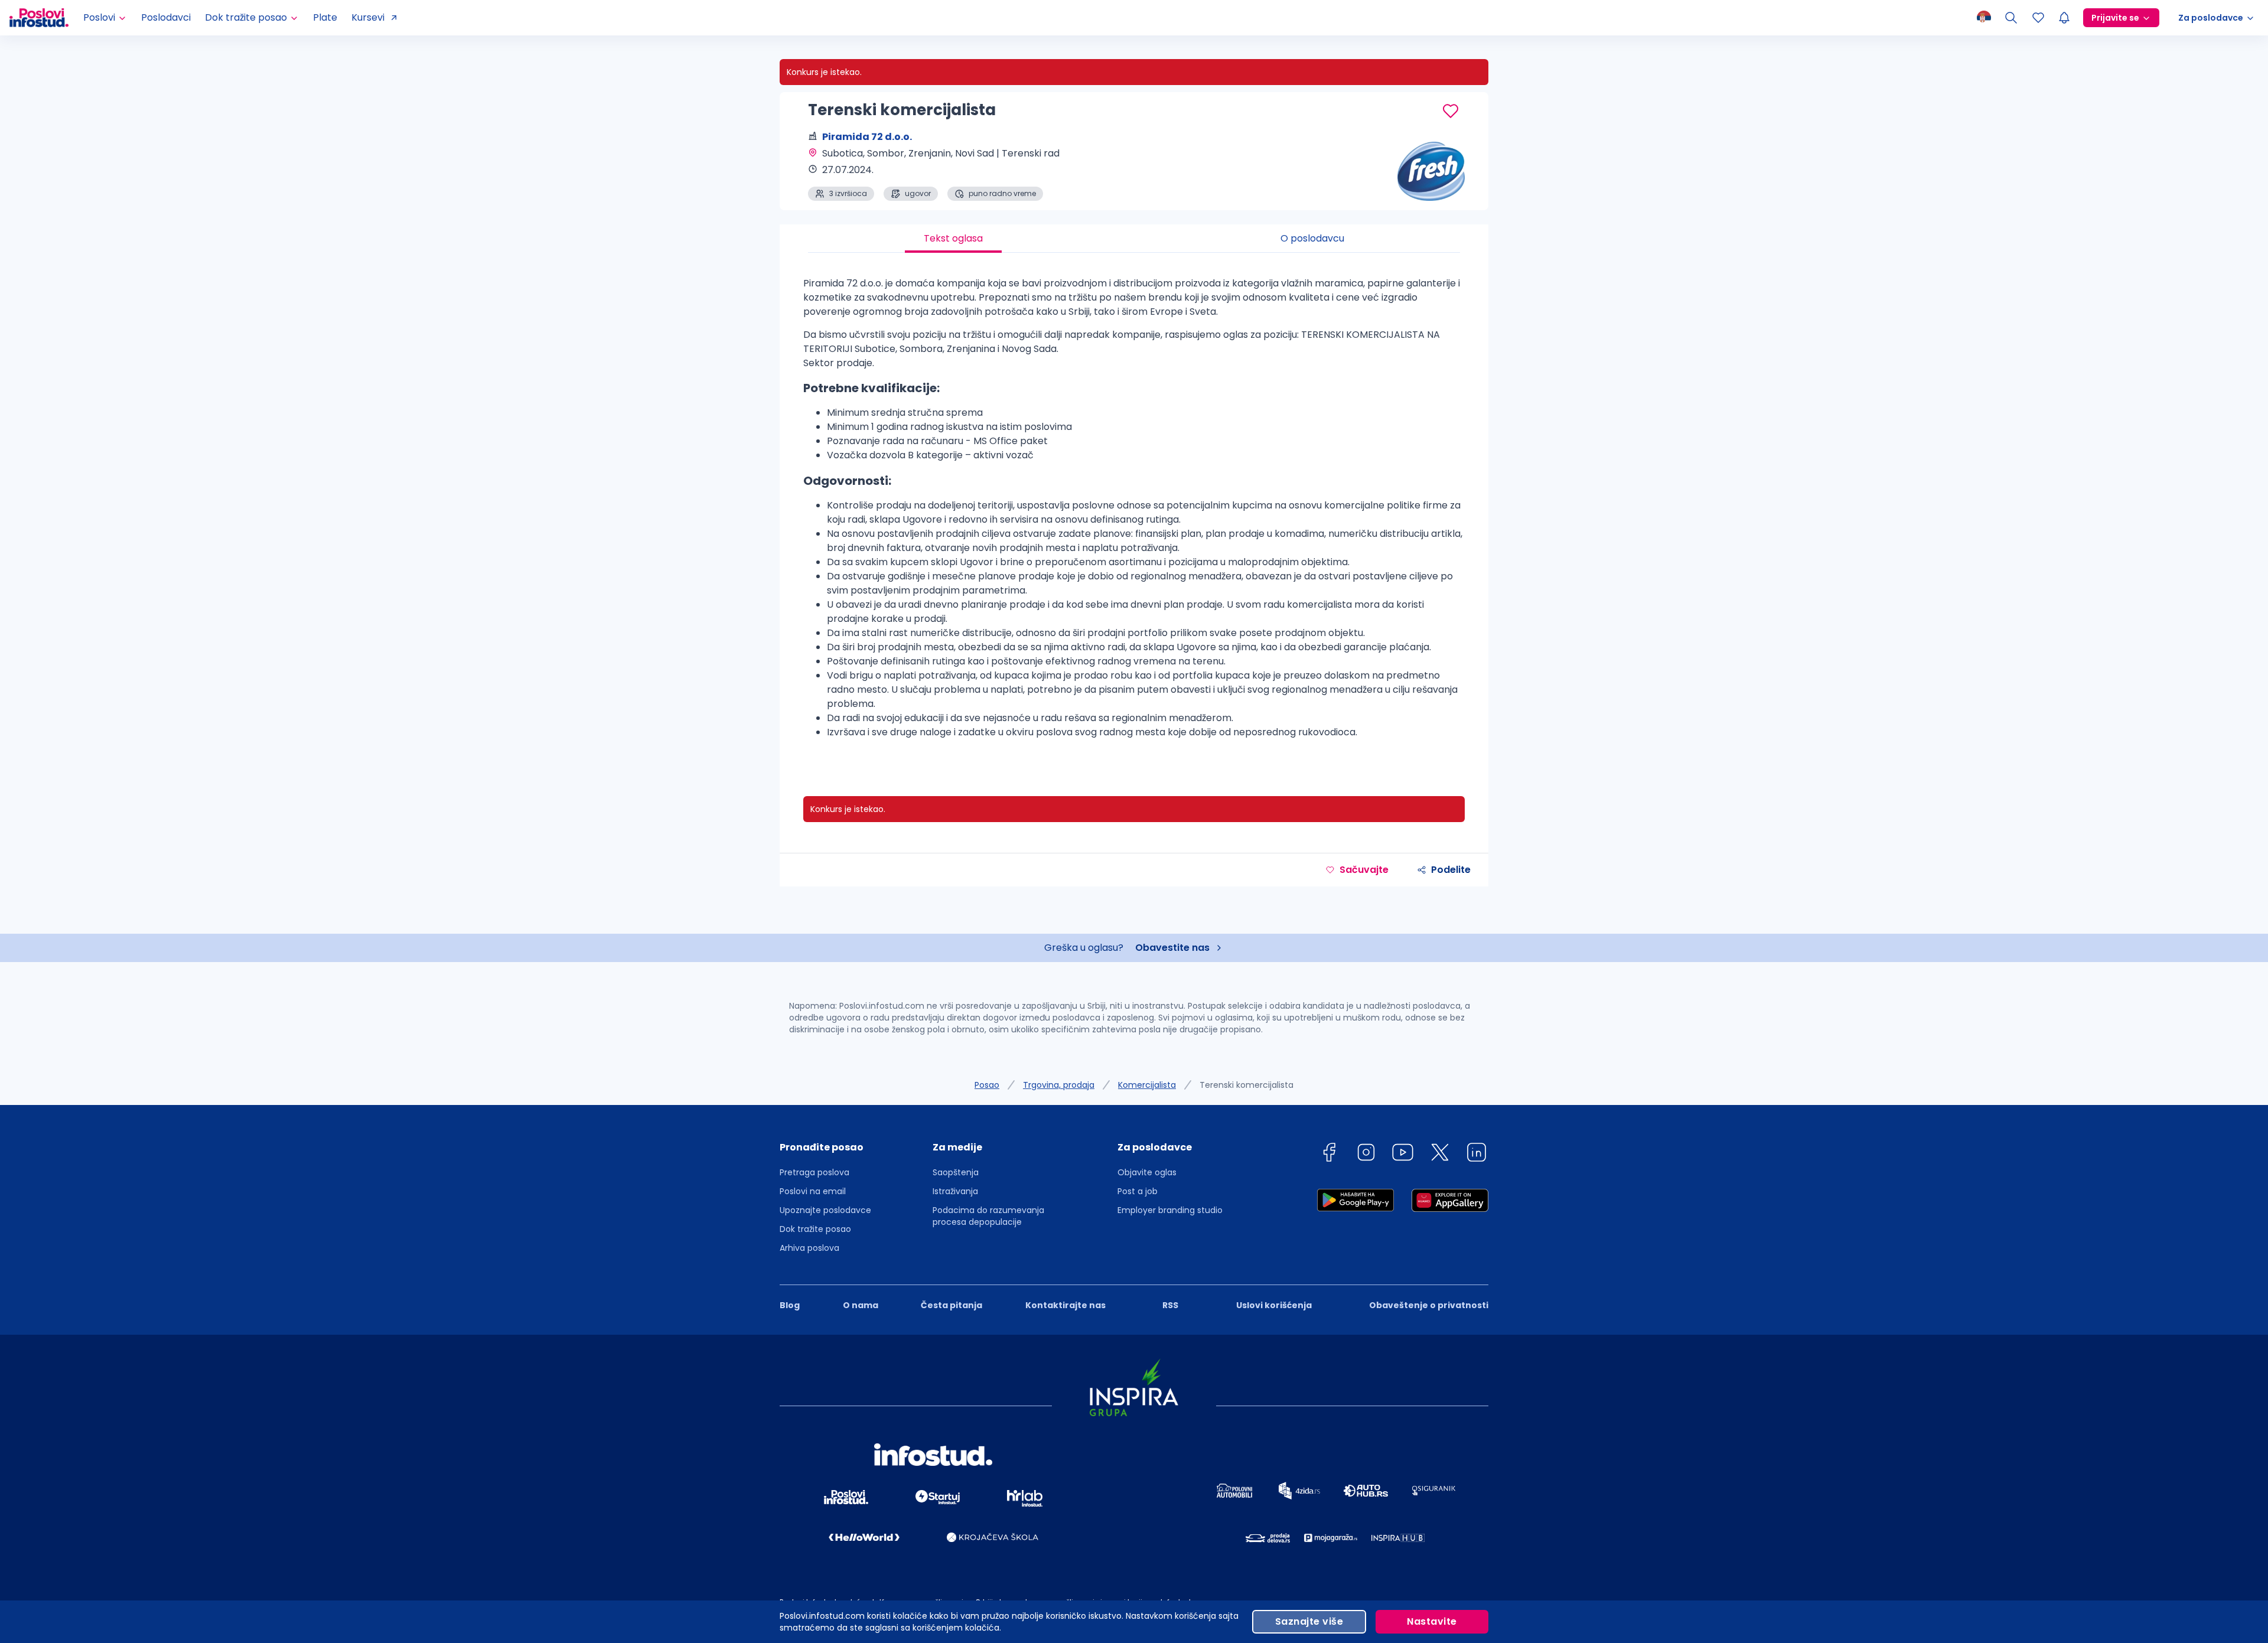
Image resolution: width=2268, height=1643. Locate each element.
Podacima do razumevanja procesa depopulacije (988, 1216)
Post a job (1138, 1191)
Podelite (1451, 870)
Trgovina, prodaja (1059, 1085)
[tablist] (1134, 239)
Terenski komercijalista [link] (1247, 1085)
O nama (861, 1305)
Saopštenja (956, 1172)
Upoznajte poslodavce (825, 1210)
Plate (325, 17)
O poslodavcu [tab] (1312, 238)
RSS (1170, 1305)
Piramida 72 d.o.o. (867, 137)
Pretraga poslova (814, 1172)
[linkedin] (1477, 1154)
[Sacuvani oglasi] (2038, 18)
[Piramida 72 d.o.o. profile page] (1429, 171)
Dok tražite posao (815, 1229)
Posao (987, 1085)
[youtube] (1403, 1154)
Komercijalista (1147, 1085)
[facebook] (1329, 1154)
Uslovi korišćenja (1274, 1305)
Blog (790, 1305)
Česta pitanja (951, 1305)
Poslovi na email (813, 1191)
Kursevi (368, 17)
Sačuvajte (1364, 870)
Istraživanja (955, 1191)
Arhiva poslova (809, 1248)
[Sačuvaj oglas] (1451, 111)
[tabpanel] (1134, 513)
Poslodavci (166, 17)
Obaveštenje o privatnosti (1429, 1305)
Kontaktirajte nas (1065, 1305)
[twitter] (1440, 1154)
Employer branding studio (1170, 1210)
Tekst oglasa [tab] (953, 238)
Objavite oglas (1147, 1172)
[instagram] (1366, 1154)
